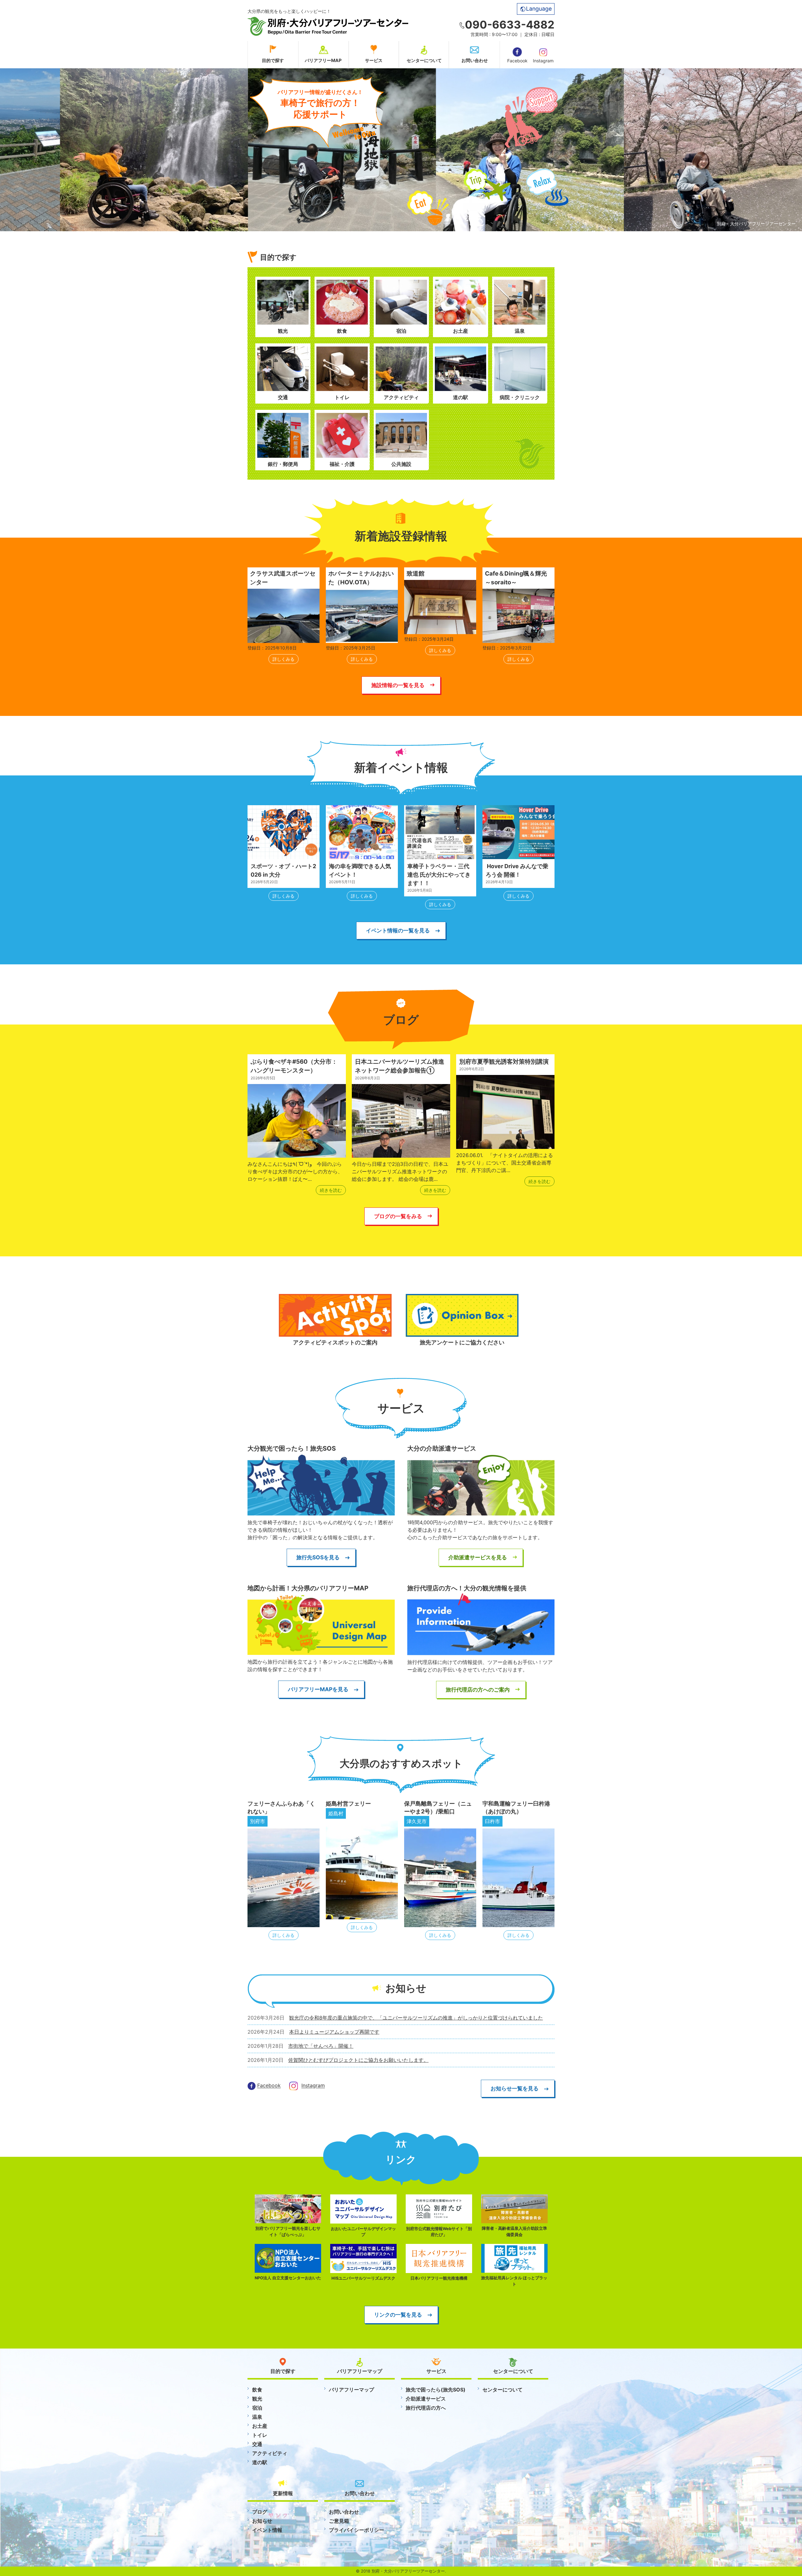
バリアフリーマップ (352, 2390)
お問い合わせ (475, 60)
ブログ (260, 2512)
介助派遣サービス (426, 2399)
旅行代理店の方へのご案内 (478, 1690)
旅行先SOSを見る (318, 1557)
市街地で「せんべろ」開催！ (321, 2046)
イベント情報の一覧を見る (398, 930)
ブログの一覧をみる (398, 1216)
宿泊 (257, 2408)
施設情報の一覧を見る (398, 685)
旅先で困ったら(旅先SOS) (436, 2390)
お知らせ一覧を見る (515, 2088)
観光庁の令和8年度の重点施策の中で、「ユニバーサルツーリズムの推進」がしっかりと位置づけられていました (416, 2018)
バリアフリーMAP (323, 60)
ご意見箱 (339, 2521)
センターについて (424, 60)
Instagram (543, 61)
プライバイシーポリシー (357, 2530)
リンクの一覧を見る (398, 2315)
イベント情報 (267, 2530)
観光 (257, 2399)
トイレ (260, 2435)
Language (539, 9)
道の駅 (260, 2462)
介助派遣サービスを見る (478, 1557)
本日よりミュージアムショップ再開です (334, 2032)
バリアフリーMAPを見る (318, 1689)
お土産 (260, 2426)
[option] (213, 150)
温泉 (257, 2417)
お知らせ (262, 2521)
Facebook (517, 61)
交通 (257, 2444)
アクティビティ (270, 2453)
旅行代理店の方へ (426, 2408)
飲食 (257, 2390)
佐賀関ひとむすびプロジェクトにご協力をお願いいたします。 (358, 2060)
